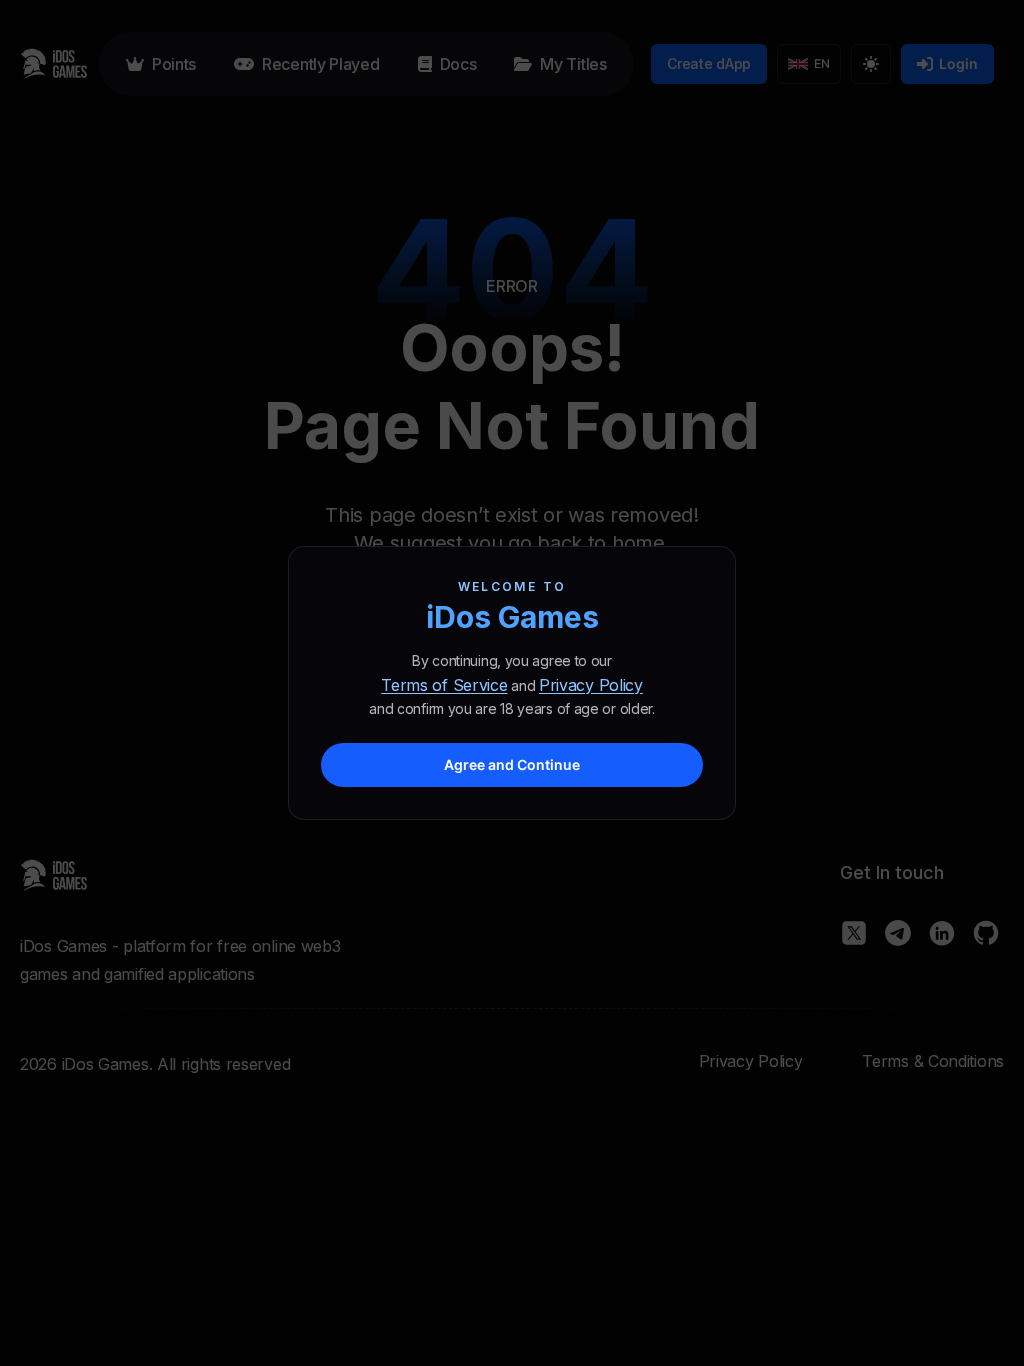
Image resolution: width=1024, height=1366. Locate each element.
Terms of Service (444, 685)
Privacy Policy (591, 685)
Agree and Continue (512, 764)
